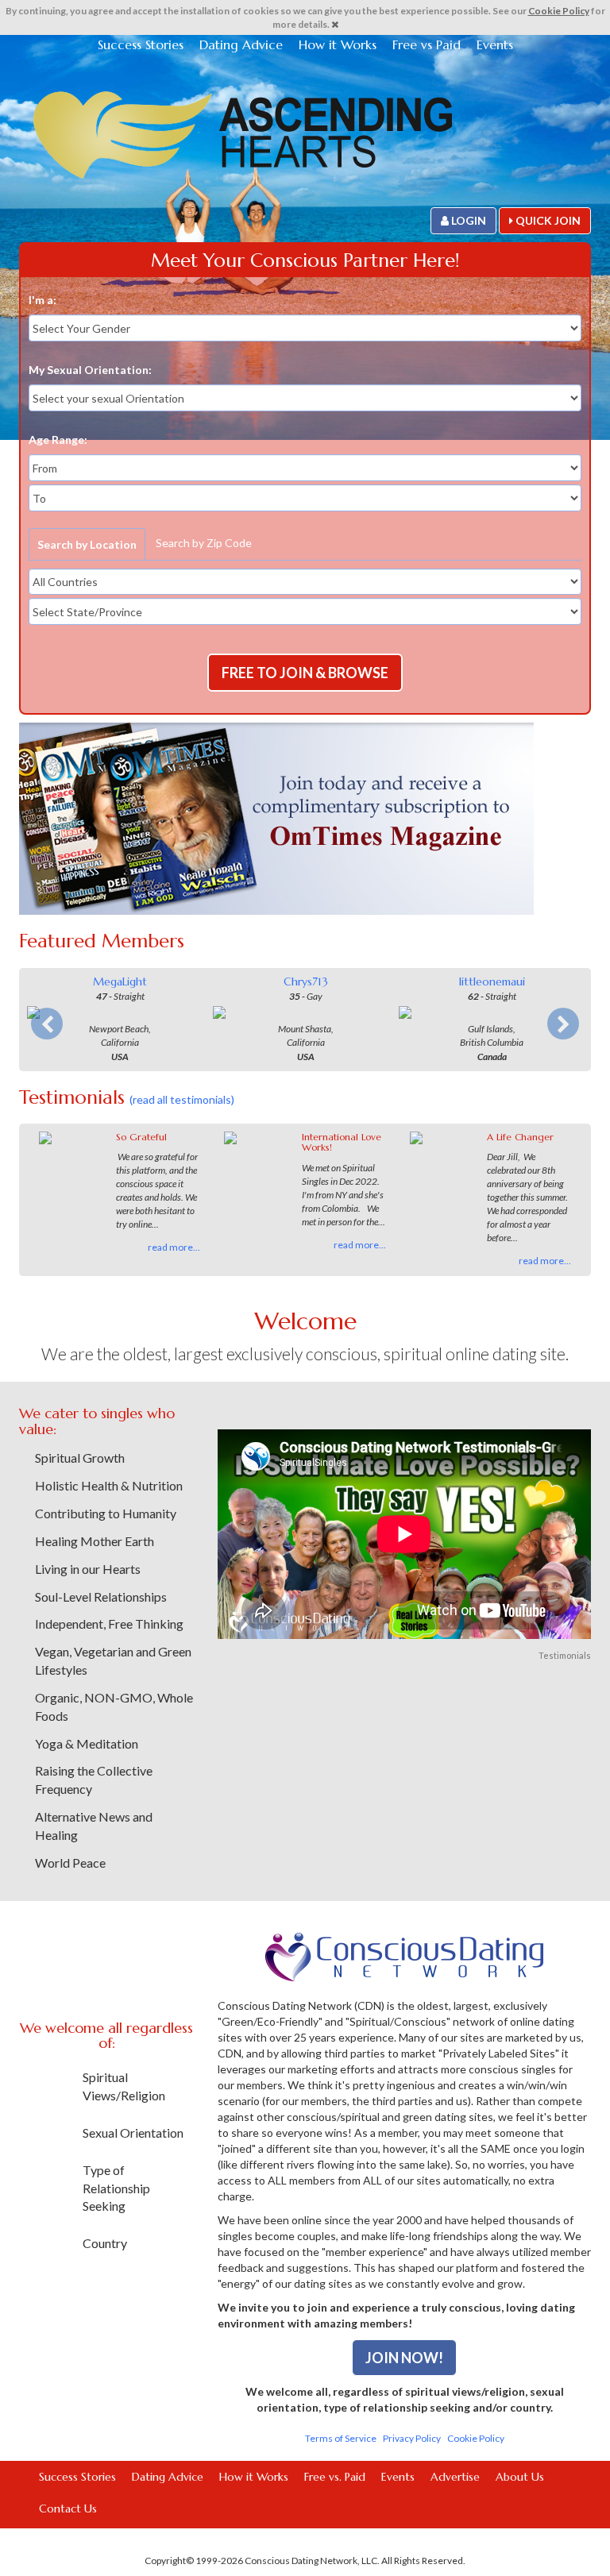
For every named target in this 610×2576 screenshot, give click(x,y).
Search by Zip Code (204, 543)
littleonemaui (492, 981)
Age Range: (58, 440)
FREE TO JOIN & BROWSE (305, 673)
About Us (520, 2477)
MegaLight (120, 981)
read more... (174, 1247)
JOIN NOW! (404, 2358)
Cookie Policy (559, 11)
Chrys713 (306, 981)
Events (495, 44)
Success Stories (141, 44)
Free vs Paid (427, 44)
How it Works (338, 44)
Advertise (455, 2477)
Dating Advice (241, 44)
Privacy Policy (412, 2438)
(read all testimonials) (182, 1099)
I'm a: (42, 300)
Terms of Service (341, 2438)
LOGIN (467, 220)
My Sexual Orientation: (90, 370)
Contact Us (68, 2509)
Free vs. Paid (335, 2477)
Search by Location (87, 544)
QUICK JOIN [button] (547, 220)
